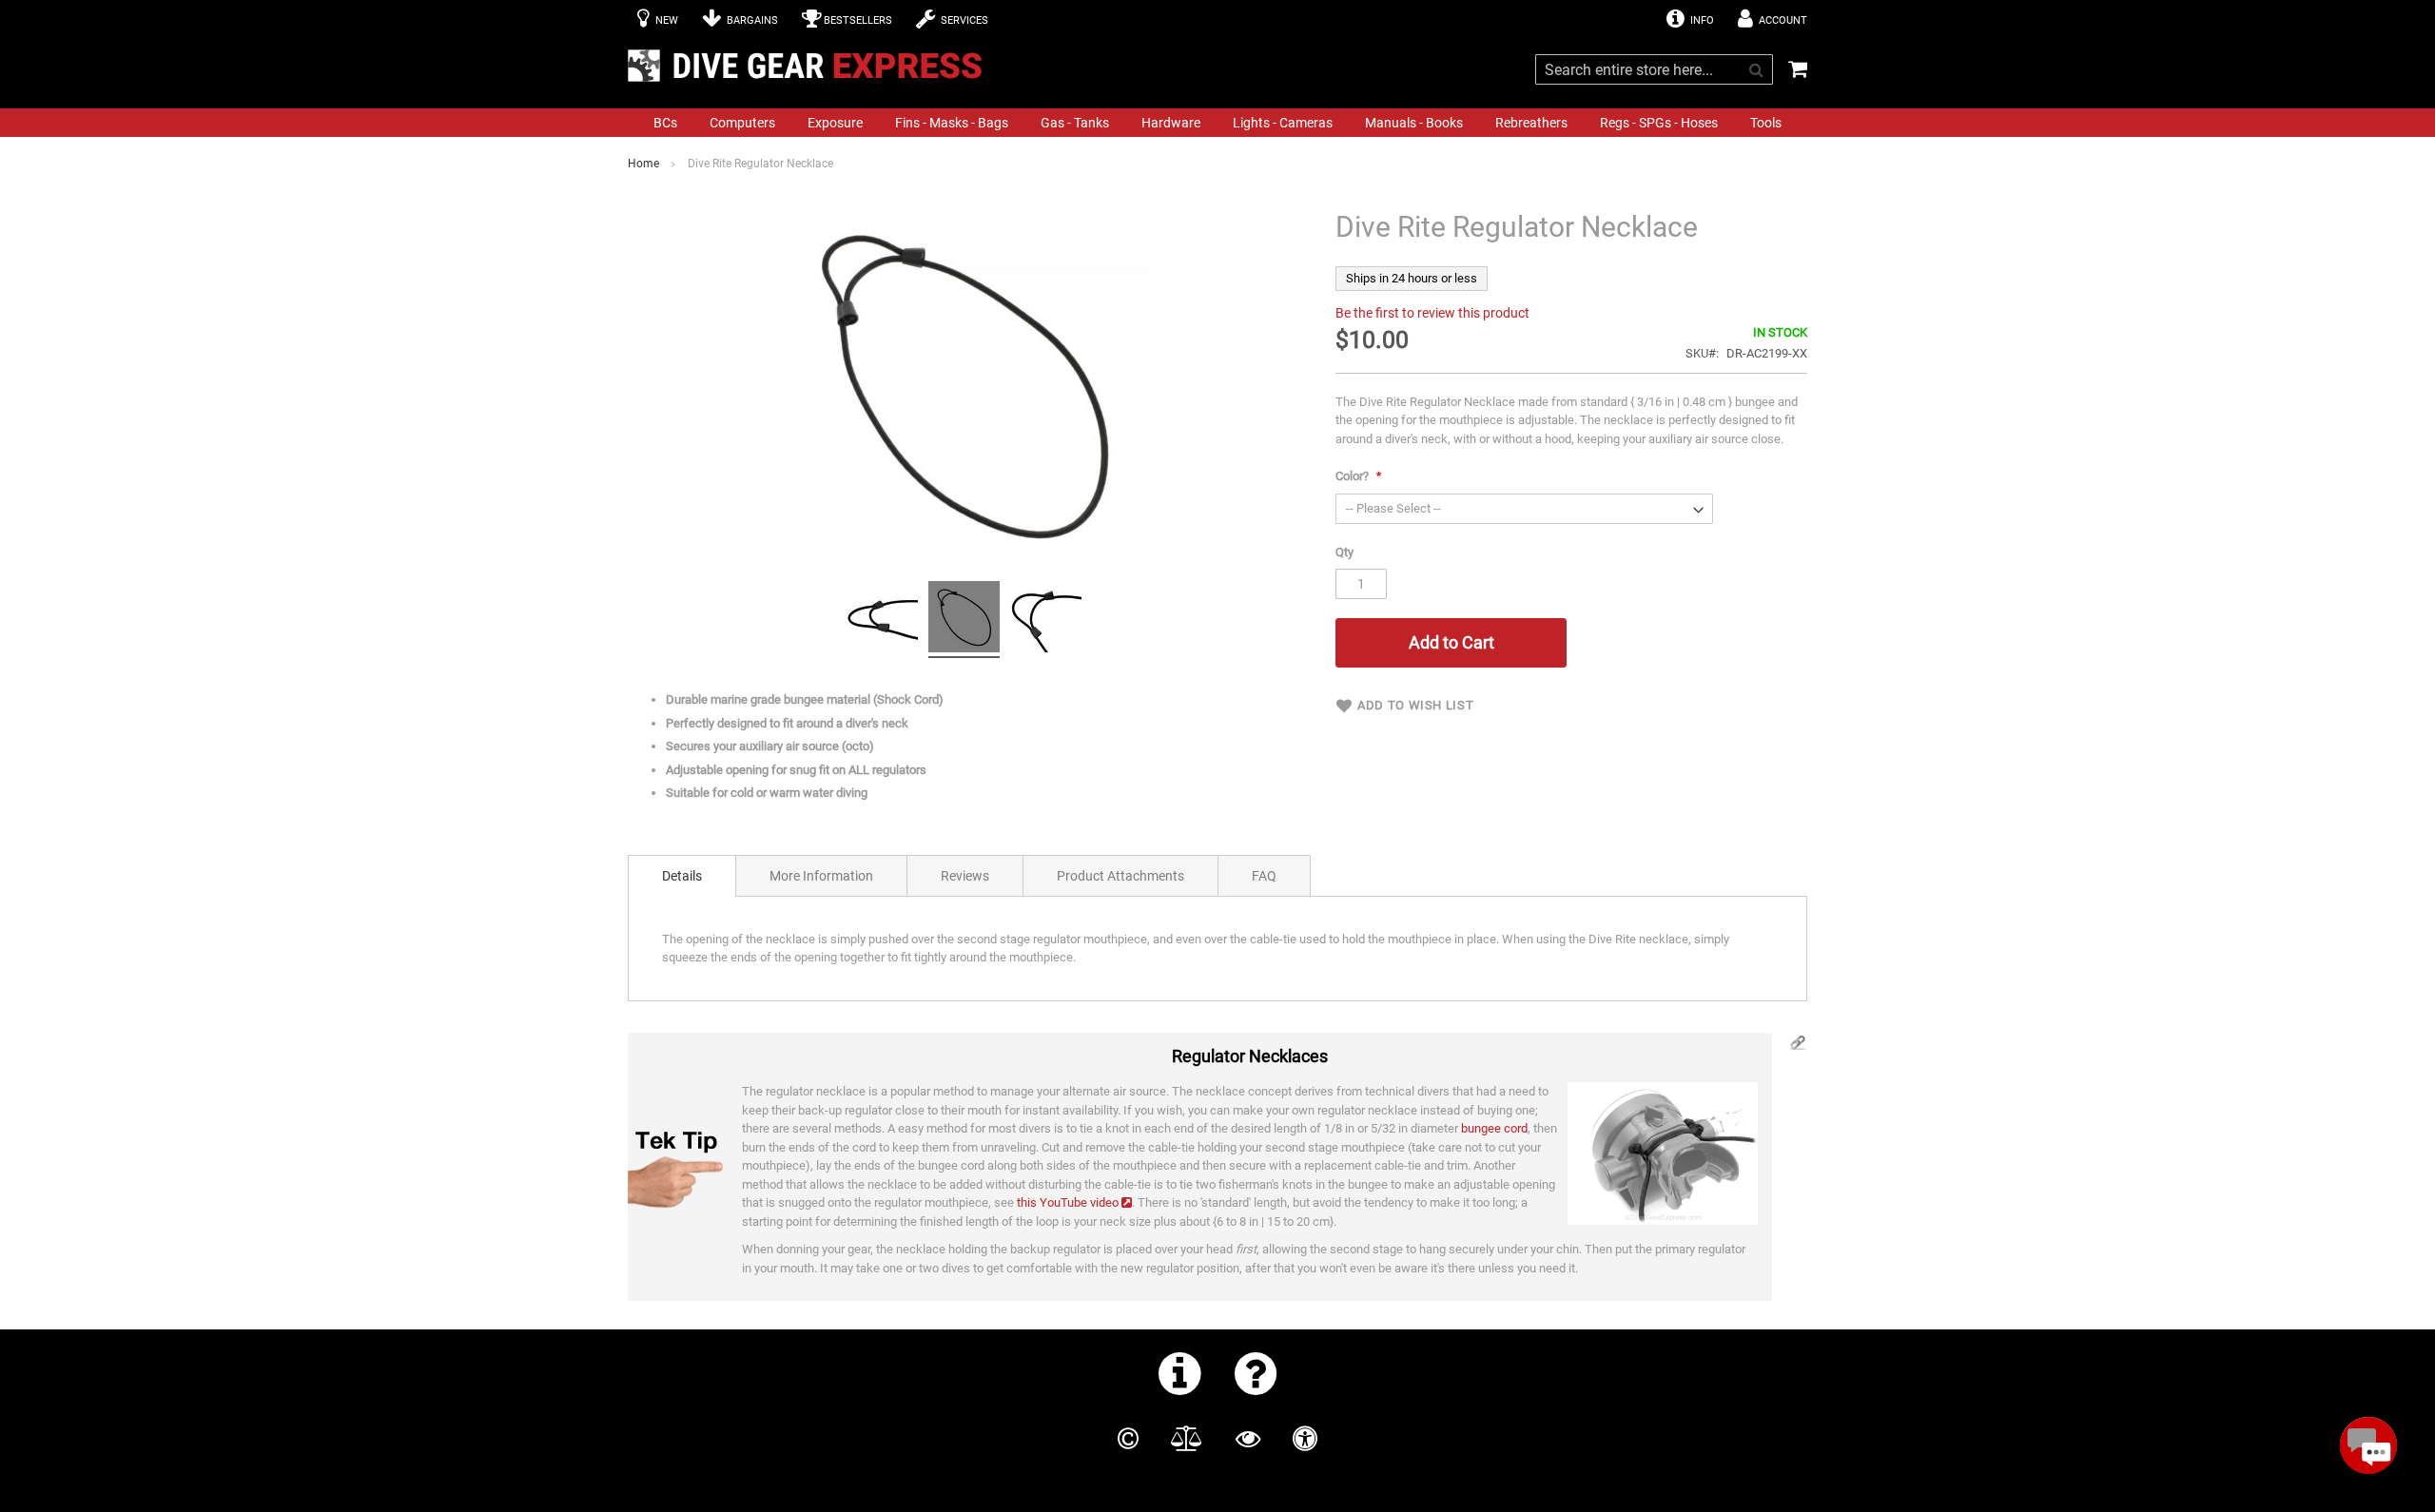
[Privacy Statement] (1248, 1439)
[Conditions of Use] (1187, 1439)
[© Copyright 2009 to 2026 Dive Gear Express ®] (1128, 1439)
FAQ (1264, 876)
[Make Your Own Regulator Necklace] (1658, 1153)
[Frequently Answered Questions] (1256, 1373)
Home (643, 164)
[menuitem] (665, 123)
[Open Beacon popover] (2368, 1445)
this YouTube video (1068, 1202)
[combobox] (1654, 69)
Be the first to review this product (1432, 313)
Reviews (965, 876)
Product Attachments (1120, 876)
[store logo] (810, 66)
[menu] (1217, 123)
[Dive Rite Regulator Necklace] (882, 620)
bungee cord (1494, 1128)
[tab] (682, 876)
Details (682, 876)
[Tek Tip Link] (1798, 1047)
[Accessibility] (1305, 1439)
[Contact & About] (1180, 1373)
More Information (821, 876)
